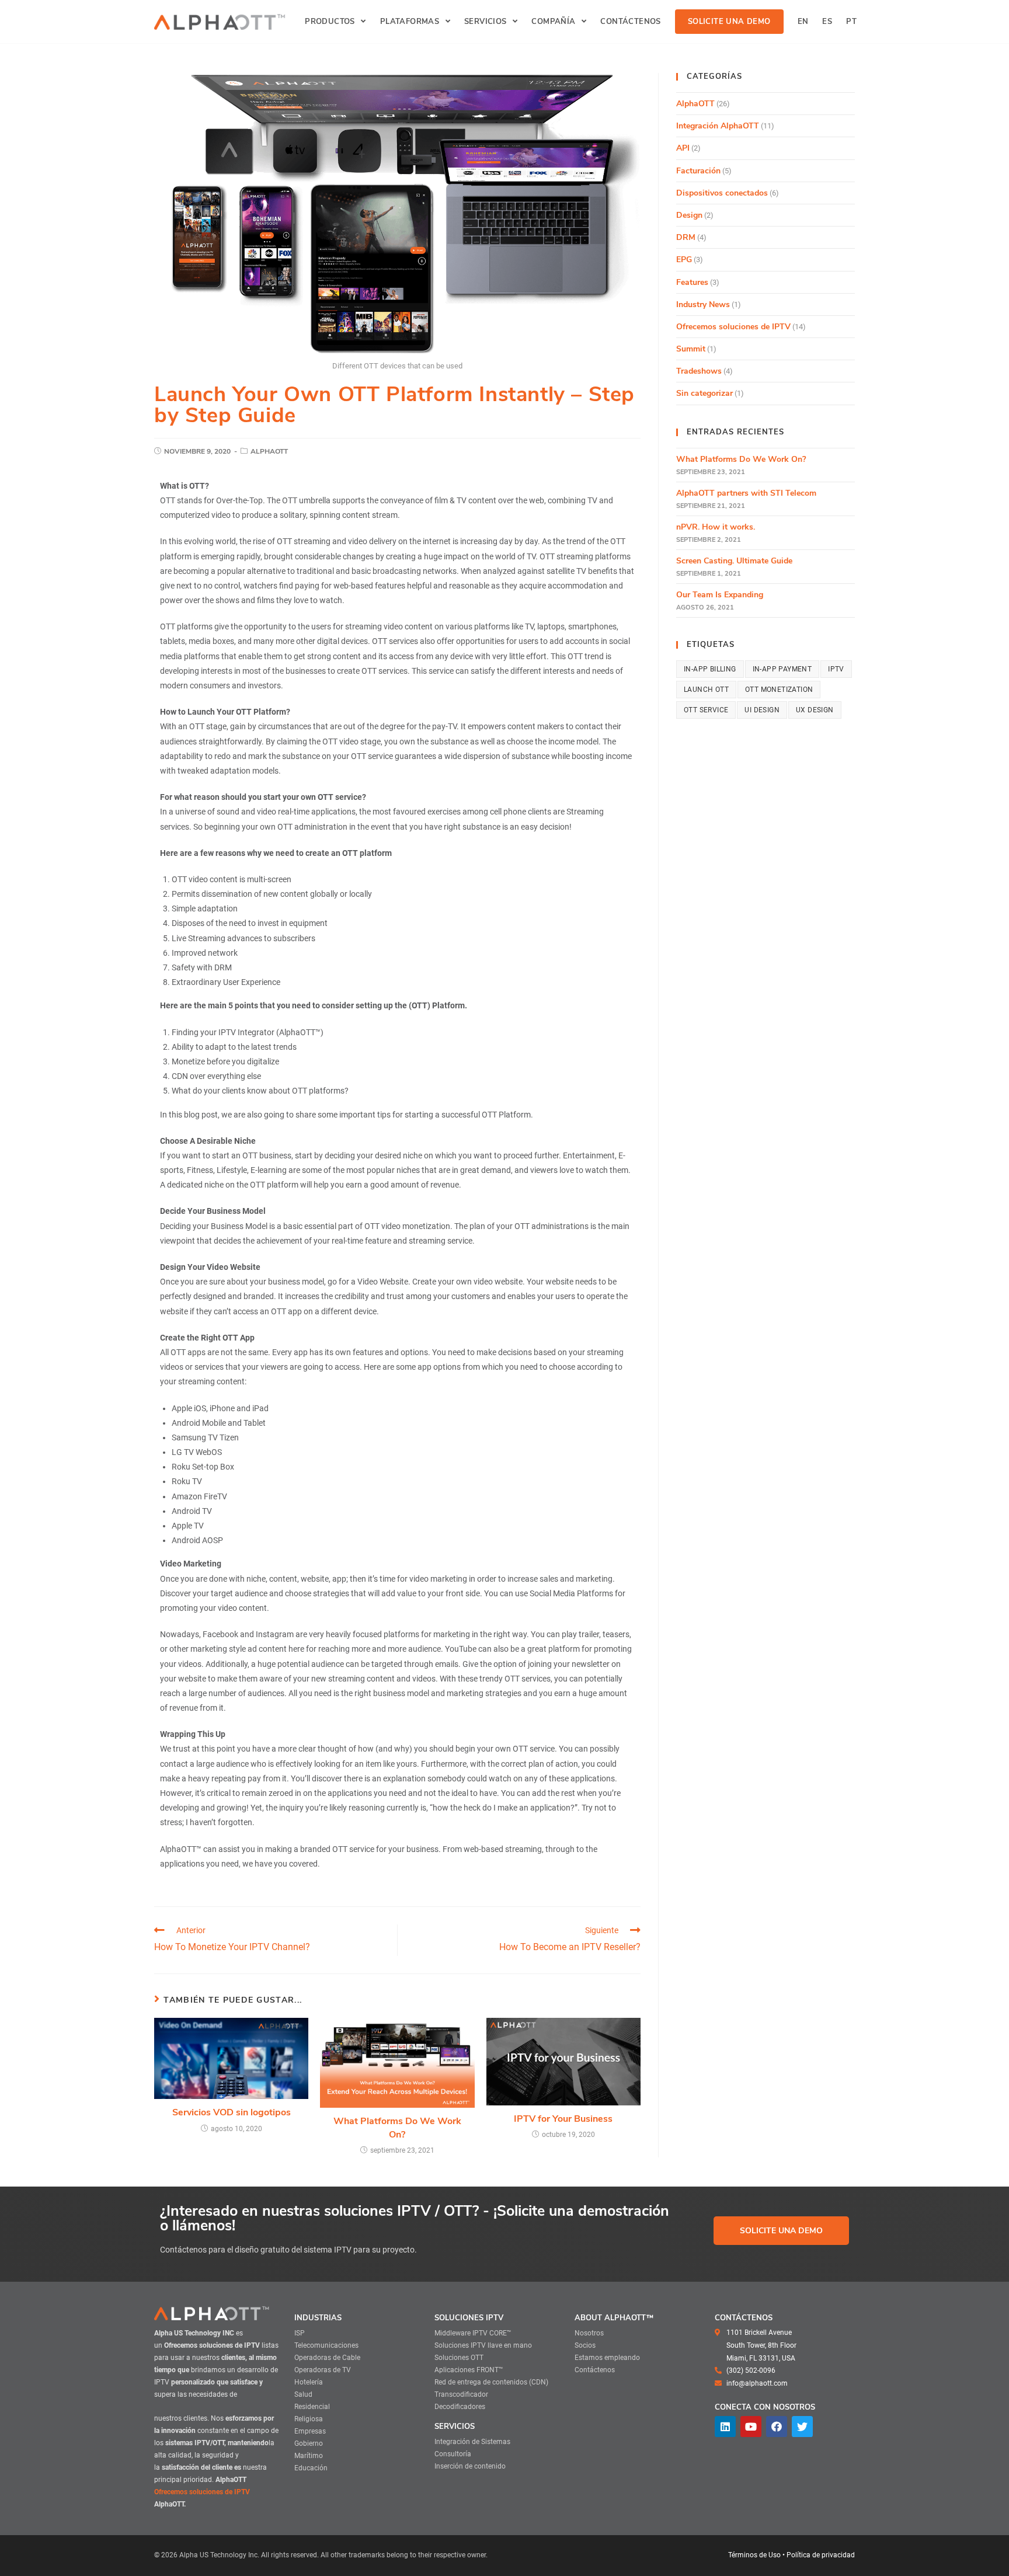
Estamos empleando (607, 2358)
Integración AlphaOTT (718, 126)
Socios (585, 2345)
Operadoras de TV (323, 2370)
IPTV (836, 669)
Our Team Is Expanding (720, 595)
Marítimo (309, 2456)
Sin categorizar (704, 393)
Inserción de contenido (470, 2466)
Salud (303, 2394)
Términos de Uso (754, 2555)
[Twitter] (802, 2427)
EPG (684, 260)
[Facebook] (777, 2427)
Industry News (703, 304)
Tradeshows (699, 371)
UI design (762, 710)
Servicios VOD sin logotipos (232, 2112)
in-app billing (710, 669)
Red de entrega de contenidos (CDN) (491, 2382)
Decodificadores (460, 2407)
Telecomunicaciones (326, 2345)
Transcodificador (461, 2394)
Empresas (310, 2431)
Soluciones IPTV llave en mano (483, 2345)
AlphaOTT (269, 451)
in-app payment (782, 669)
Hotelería (309, 2382)
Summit (691, 349)
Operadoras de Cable (327, 2358)
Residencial (312, 2407)
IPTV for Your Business (563, 2119)
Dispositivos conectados (722, 193)
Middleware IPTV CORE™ (473, 2333)
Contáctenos (595, 2370)
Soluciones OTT (459, 2358)
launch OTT (706, 690)
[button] (781, 2231)
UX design (815, 710)
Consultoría (453, 2454)
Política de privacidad (821, 2555)
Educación (311, 2468)
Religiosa (309, 2419)
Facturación (698, 171)
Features (692, 282)
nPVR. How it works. (716, 527)
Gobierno (309, 2443)
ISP (300, 2333)
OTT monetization (779, 690)
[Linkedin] (725, 2427)
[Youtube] (751, 2427)
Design (689, 215)
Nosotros (589, 2333)
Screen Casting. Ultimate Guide (734, 561)
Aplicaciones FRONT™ (469, 2370)
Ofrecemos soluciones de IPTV (733, 327)
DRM (686, 237)
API (683, 148)
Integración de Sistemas (472, 2442)
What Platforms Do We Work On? (397, 2128)
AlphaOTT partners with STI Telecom (746, 493)
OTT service (706, 710)
